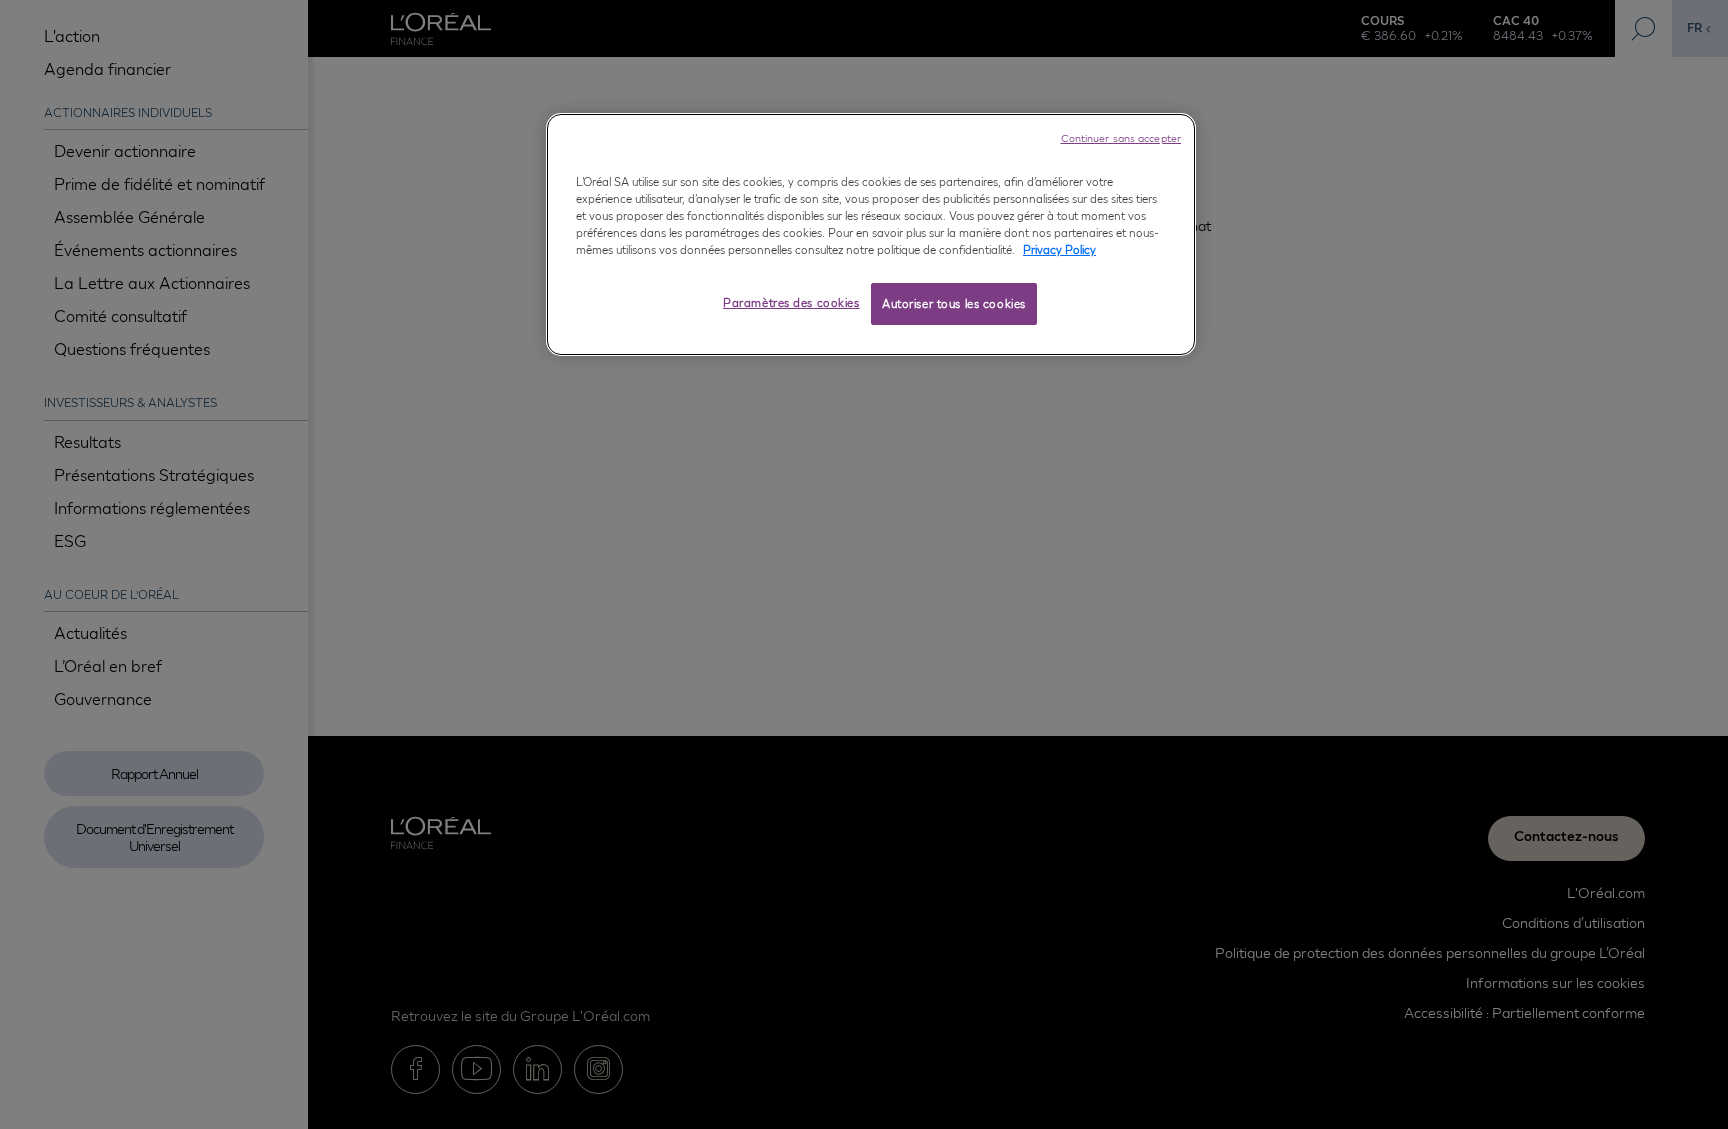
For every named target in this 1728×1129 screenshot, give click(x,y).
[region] (871, 234)
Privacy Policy (1059, 249)
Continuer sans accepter (1121, 138)
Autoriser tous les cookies (954, 303)
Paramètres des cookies (791, 302)
